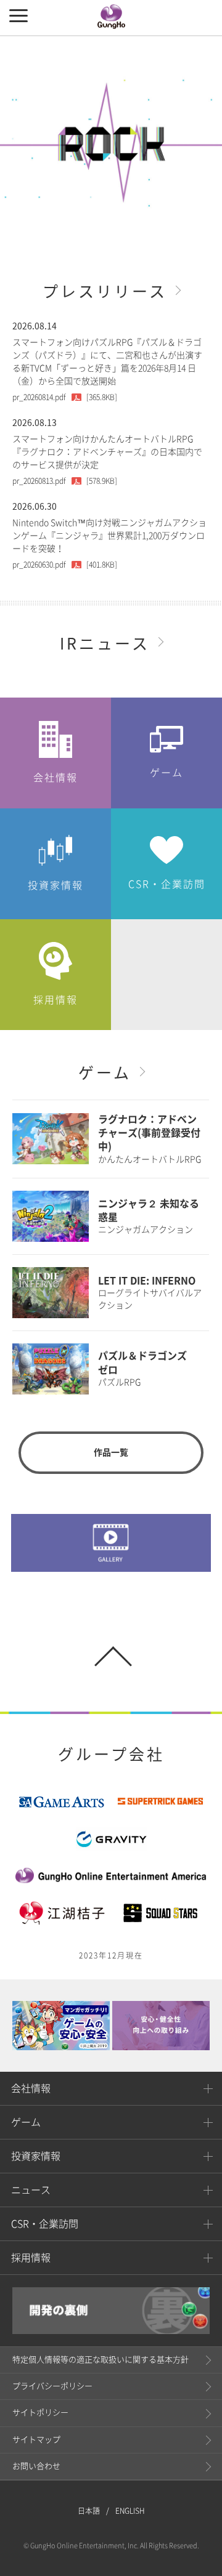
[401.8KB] (65, 565)
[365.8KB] (65, 397)
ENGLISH (130, 2511)
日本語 (89, 2511)
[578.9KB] (65, 481)
